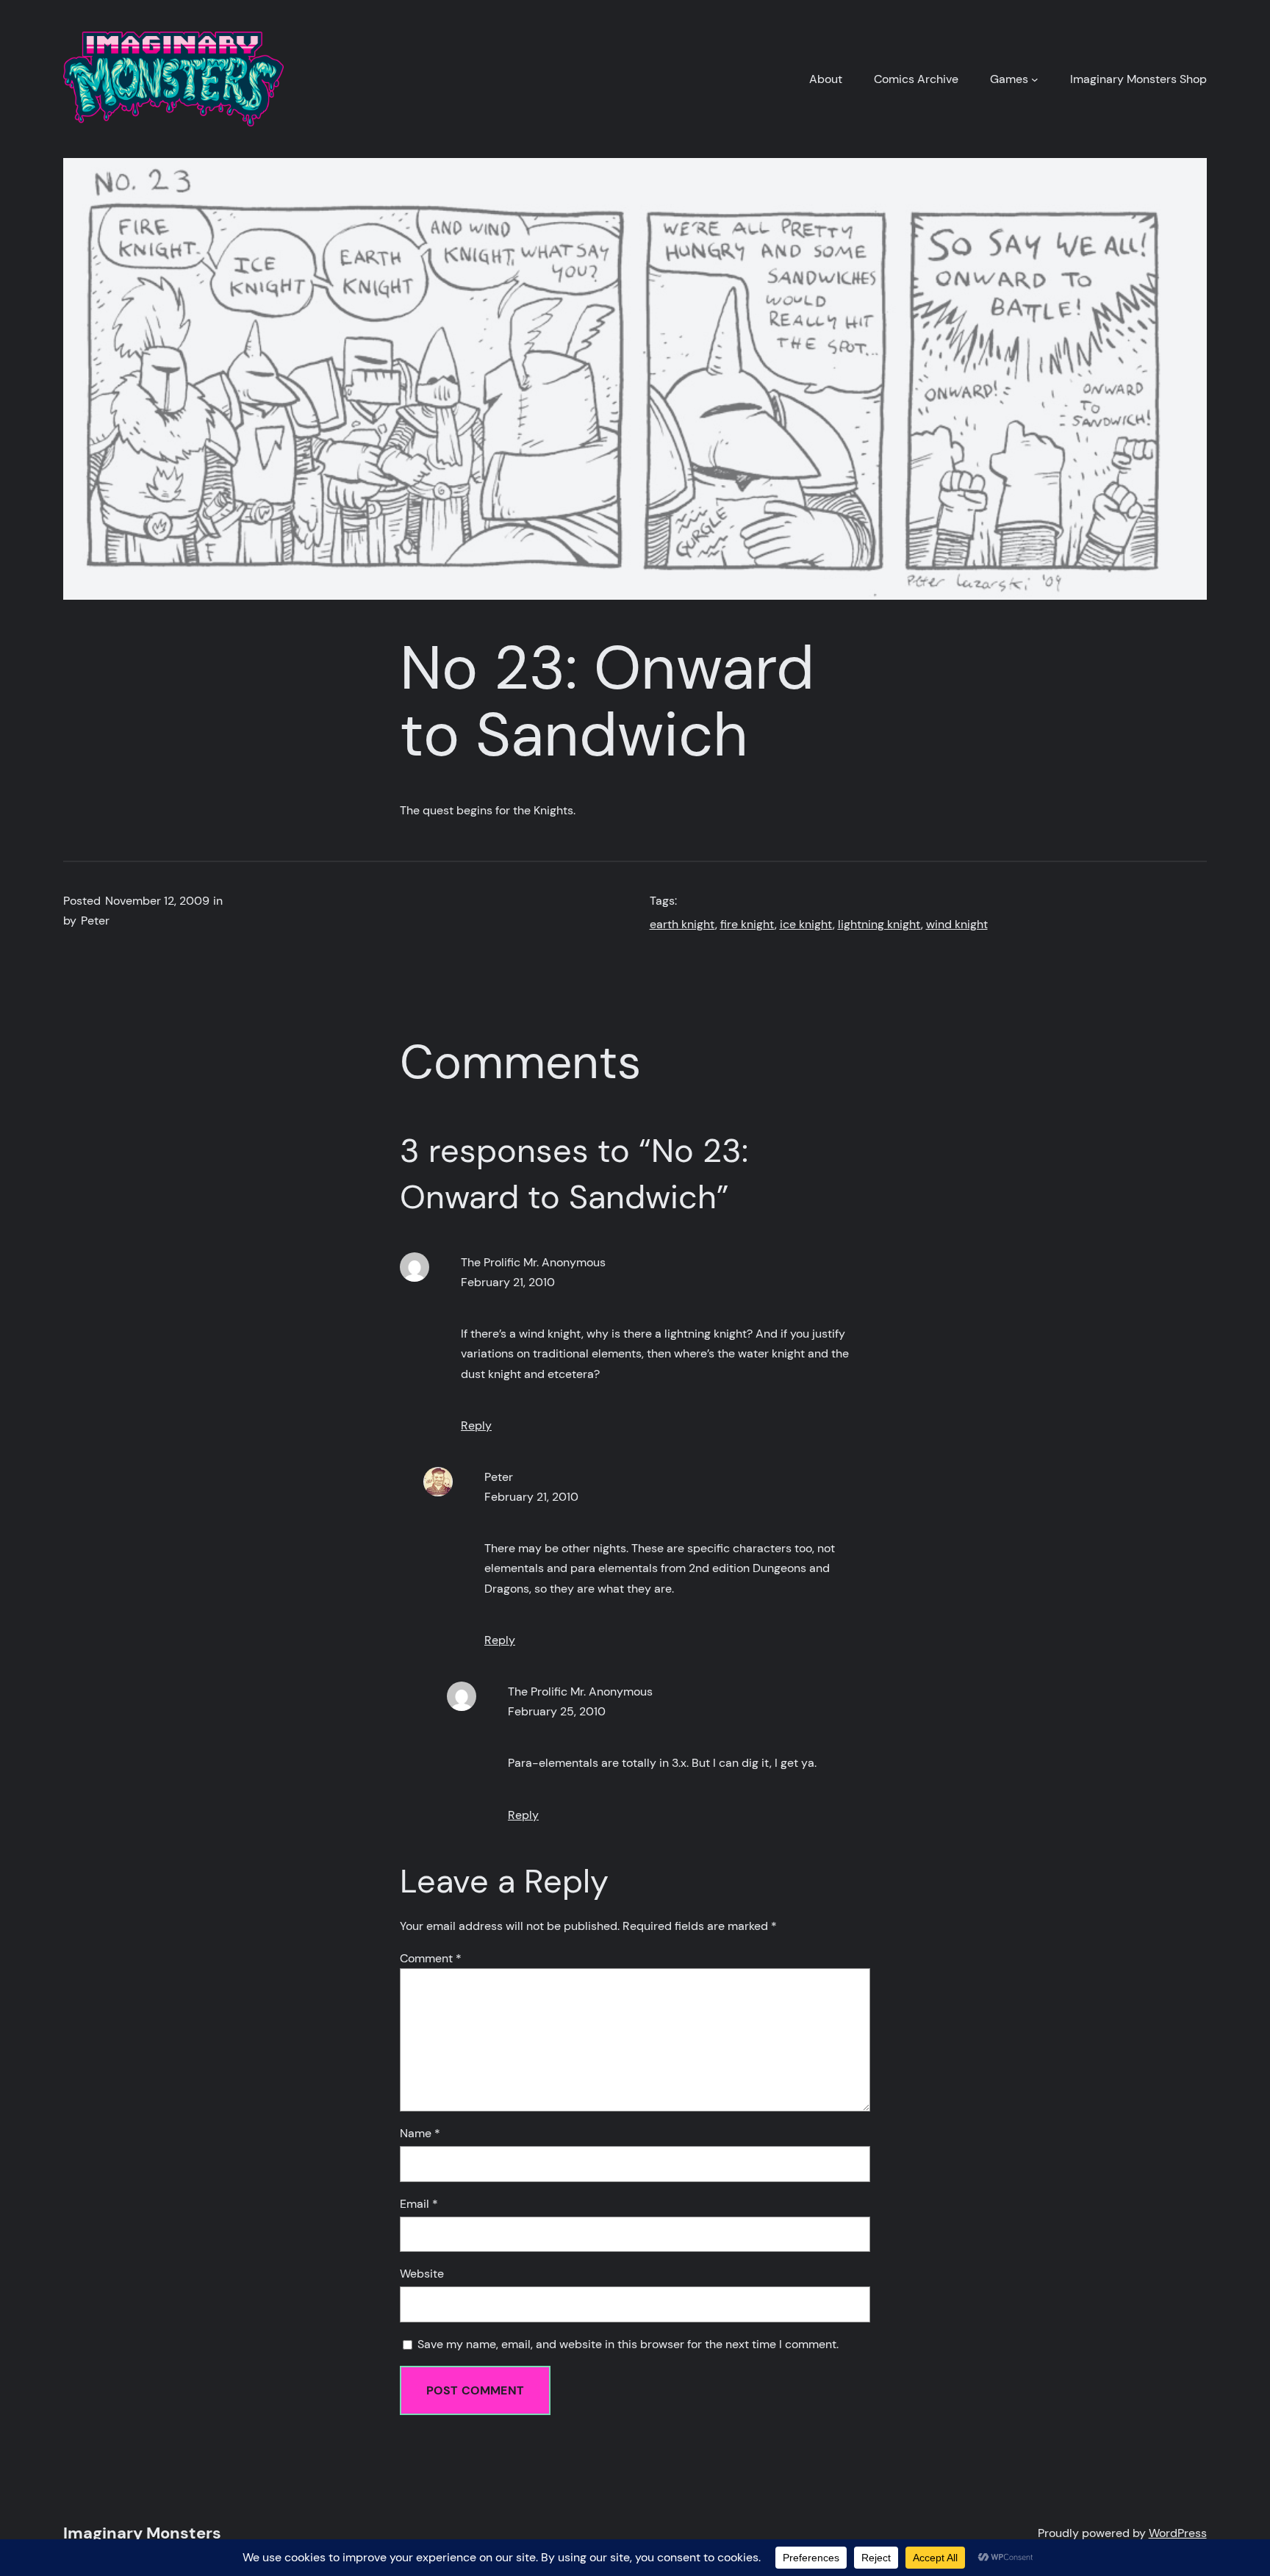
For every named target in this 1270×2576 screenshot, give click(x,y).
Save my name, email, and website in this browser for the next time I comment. (628, 2344)
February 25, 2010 (557, 1711)
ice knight (806, 924)
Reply (476, 1425)
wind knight (957, 924)
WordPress (1178, 2533)
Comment (431, 1958)
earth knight (682, 924)
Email (419, 2204)
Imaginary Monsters (142, 2533)
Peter (499, 1477)
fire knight (747, 924)
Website (422, 2274)
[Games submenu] (1035, 79)
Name (420, 2133)
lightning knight (879, 924)
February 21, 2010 (508, 1282)
